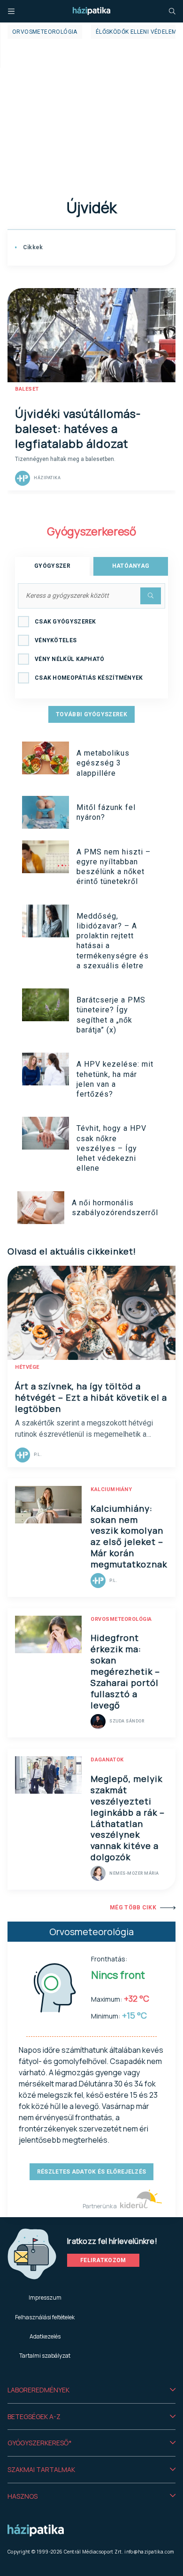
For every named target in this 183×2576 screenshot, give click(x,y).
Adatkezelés (45, 2336)
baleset (27, 389)
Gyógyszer (52, 566)
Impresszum (45, 2298)
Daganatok (107, 1760)
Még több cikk (133, 1908)
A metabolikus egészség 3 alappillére (103, 763)
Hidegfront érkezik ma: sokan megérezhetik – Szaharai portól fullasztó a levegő (125, 1671)
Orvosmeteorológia (45, 32)
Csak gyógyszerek (65, 622)
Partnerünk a (100, 2206)
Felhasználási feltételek (45, 2317)
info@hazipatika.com (149, 2552)
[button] (91, 2390)
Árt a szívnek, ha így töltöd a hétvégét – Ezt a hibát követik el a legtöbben (91, 1397)
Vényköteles (56, 640)
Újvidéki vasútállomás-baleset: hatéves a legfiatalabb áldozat (78, 428)
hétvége (27, 1367)
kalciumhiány (111, 1489)
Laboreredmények (38, 2390)
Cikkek (32, 247)
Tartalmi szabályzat (45, 2356)
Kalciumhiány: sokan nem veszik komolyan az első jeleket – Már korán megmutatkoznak (129, 1537)
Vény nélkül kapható (70, 659)
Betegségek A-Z (34, 2416)
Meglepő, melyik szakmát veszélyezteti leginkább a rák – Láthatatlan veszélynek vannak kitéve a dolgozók (128, 1818)
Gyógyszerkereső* (40, 2443)
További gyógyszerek (91, 714)
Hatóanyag (131, 566)
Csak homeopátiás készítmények (89, 678)
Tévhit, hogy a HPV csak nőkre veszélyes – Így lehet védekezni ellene (111, 1148)
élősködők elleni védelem (136, 32)
